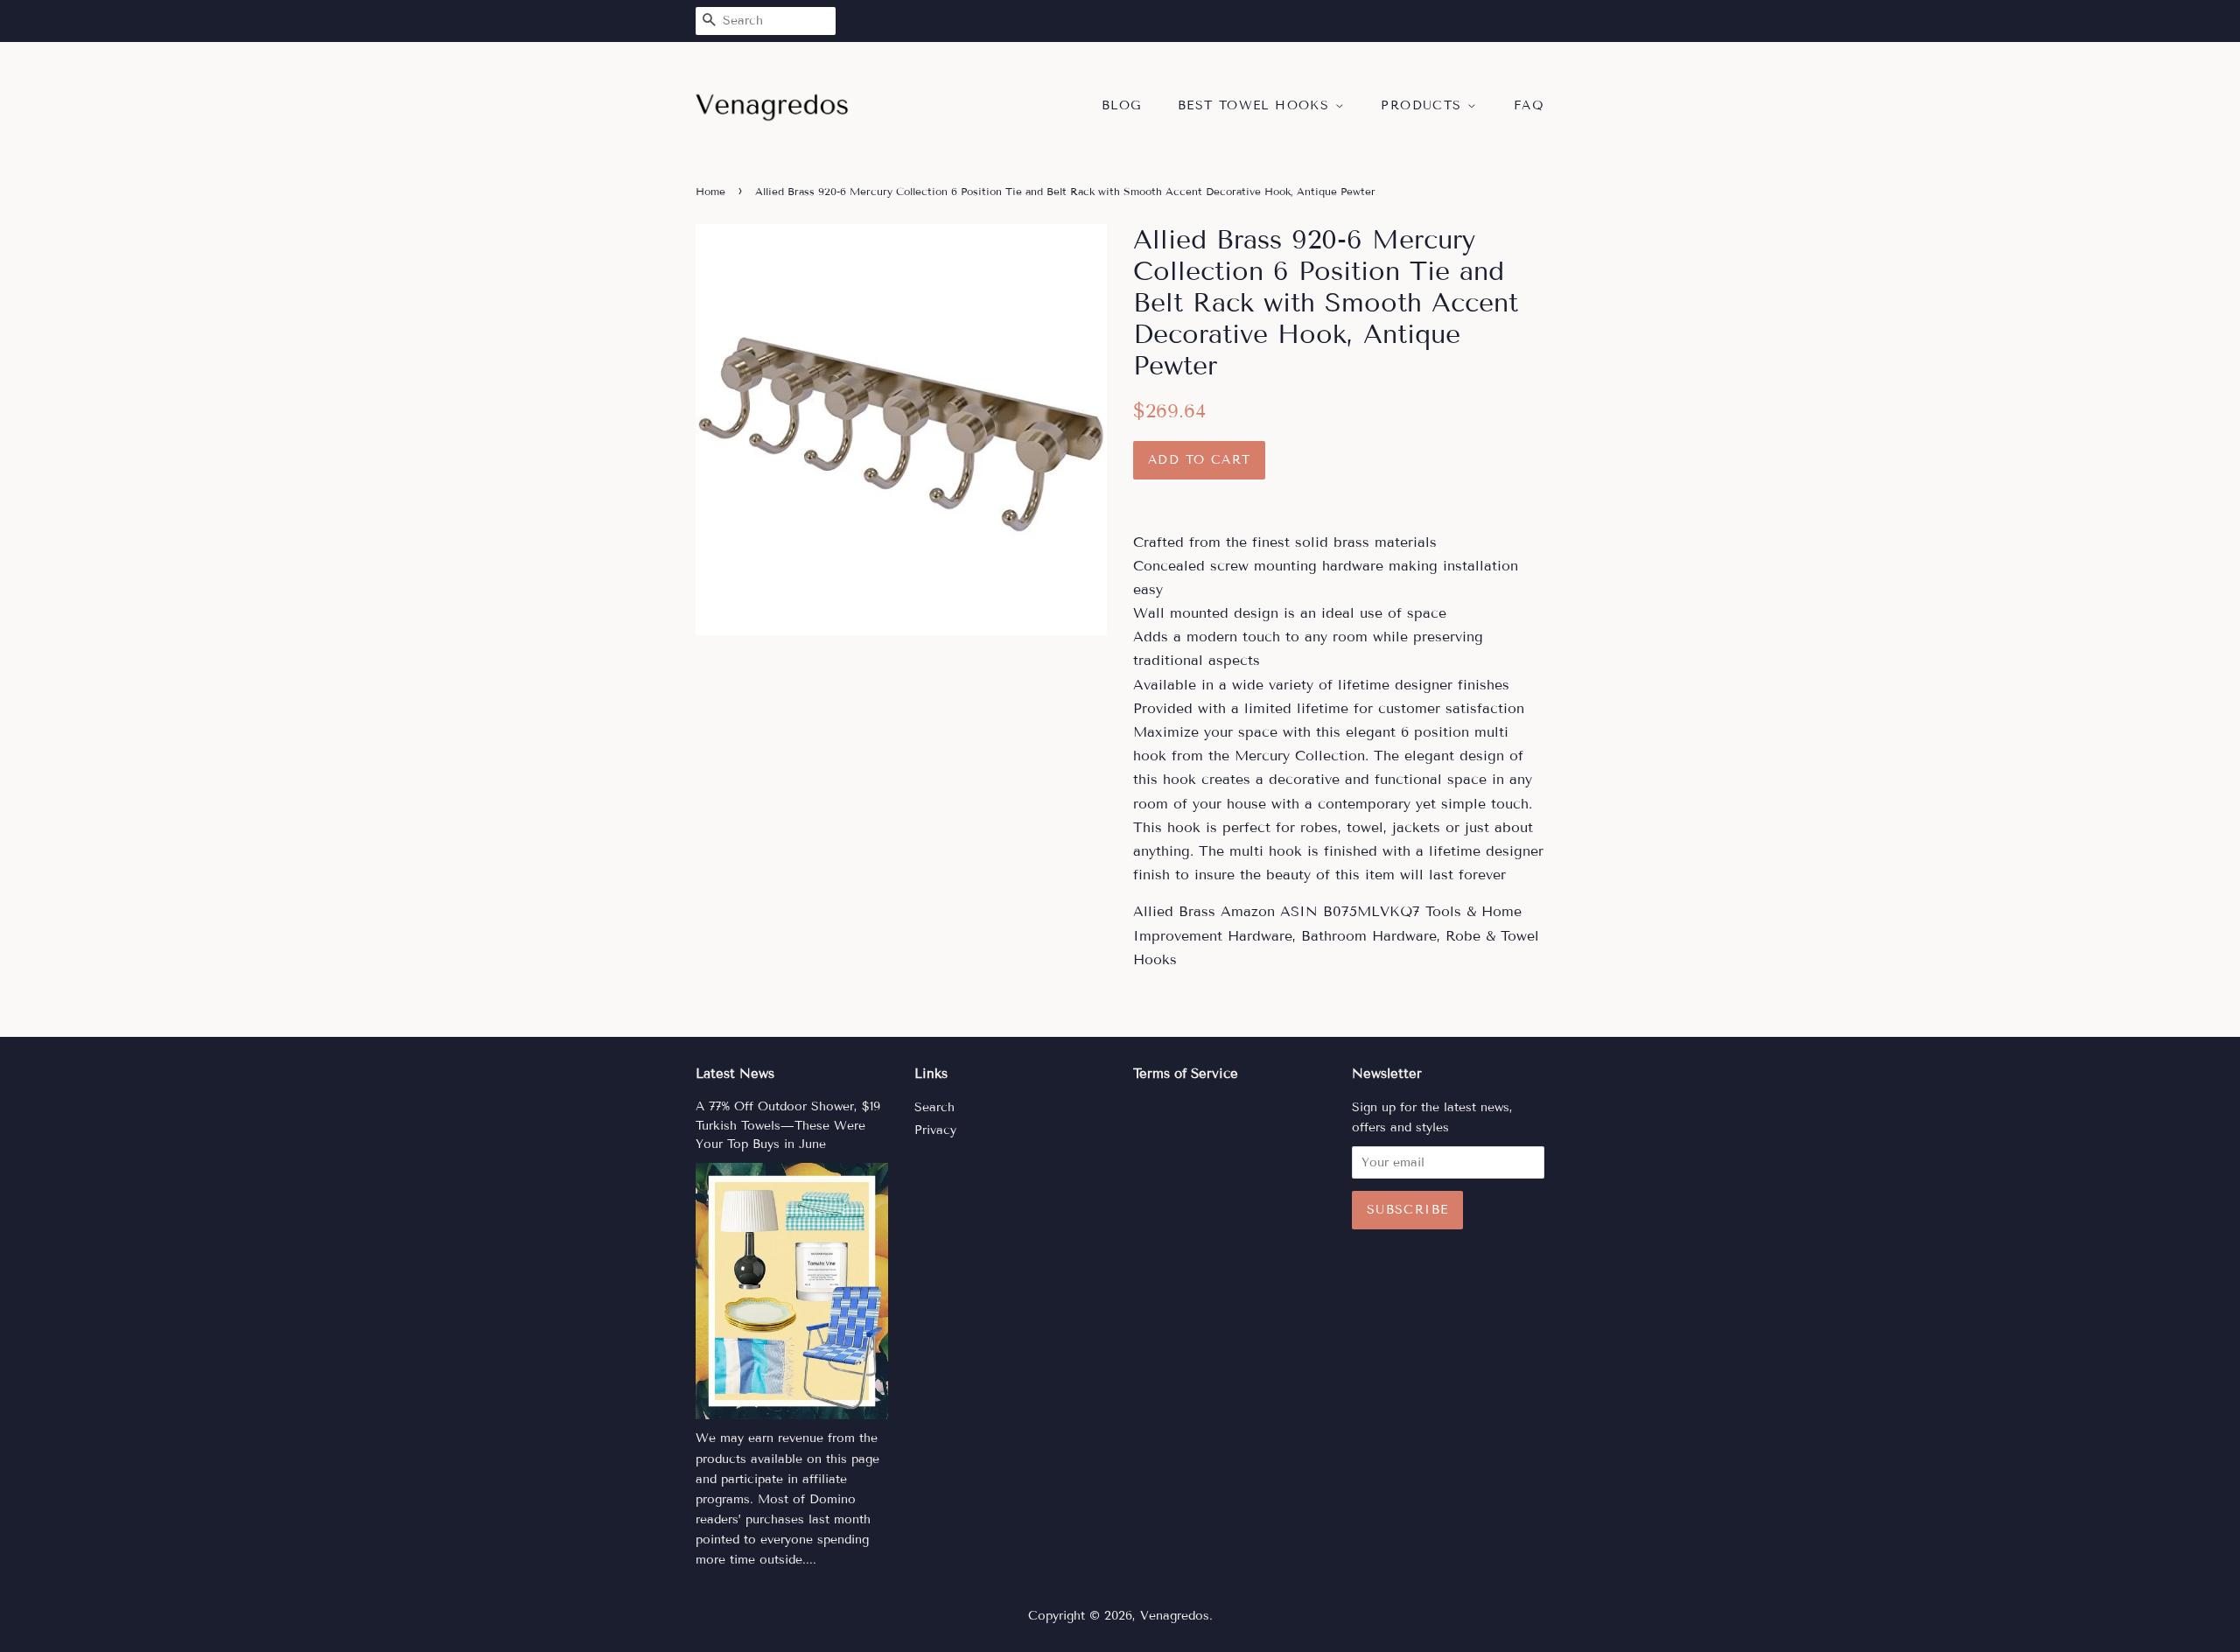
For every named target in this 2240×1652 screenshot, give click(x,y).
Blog (1122, 105)
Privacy (935, 1130)
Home (710, 191)
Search (934, 1107)
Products (1424, 105)
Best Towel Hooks (1256, 105)
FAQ (1529, 105)
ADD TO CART (1199, 460)
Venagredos (1175, 1616)
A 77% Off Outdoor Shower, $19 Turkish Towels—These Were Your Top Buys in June (788, 1126)
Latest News (735, 1074)
